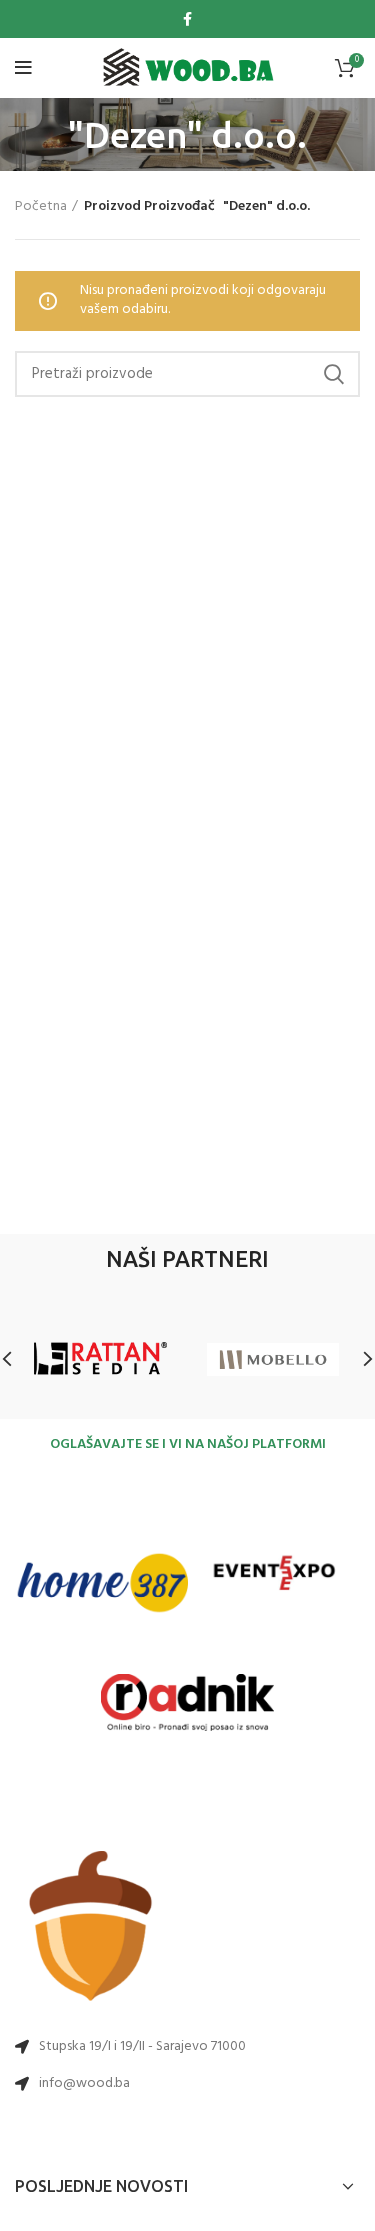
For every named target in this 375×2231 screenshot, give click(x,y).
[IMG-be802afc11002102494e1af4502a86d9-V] (274, 1583)
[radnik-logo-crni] (187, 1702)
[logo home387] (101, 1582)
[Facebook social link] (187, 19)
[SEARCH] (333, 374)
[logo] (187, 68)
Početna (41, 207)
